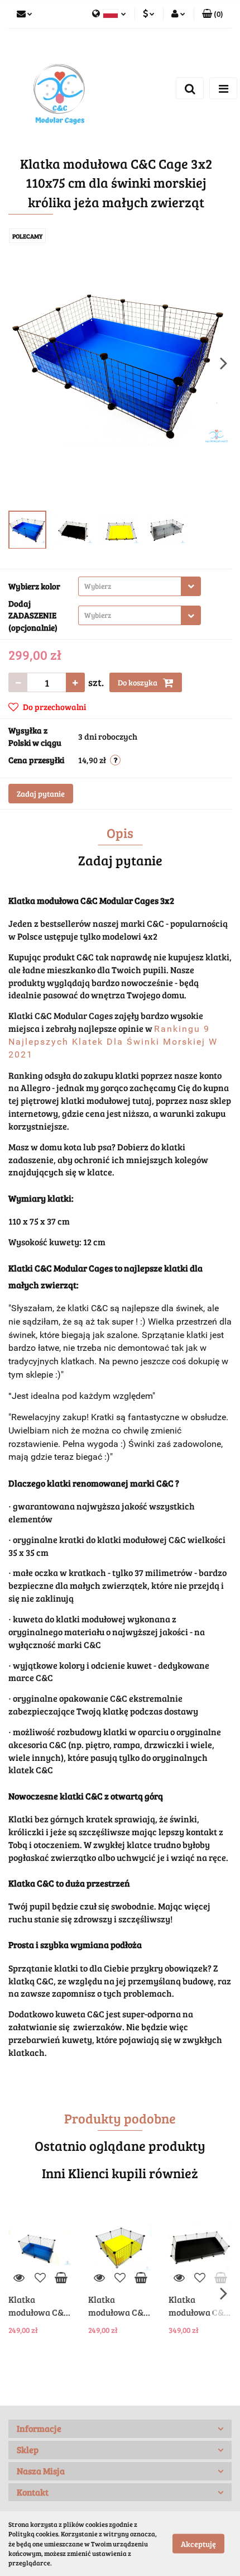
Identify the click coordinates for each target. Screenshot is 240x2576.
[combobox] (140, 586)
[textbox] (130, 586)
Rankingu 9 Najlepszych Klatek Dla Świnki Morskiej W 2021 (113, 1042)
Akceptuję (198, 2544)
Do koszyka (138, 682)
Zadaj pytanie (41, 794)
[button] (120, 2429)
